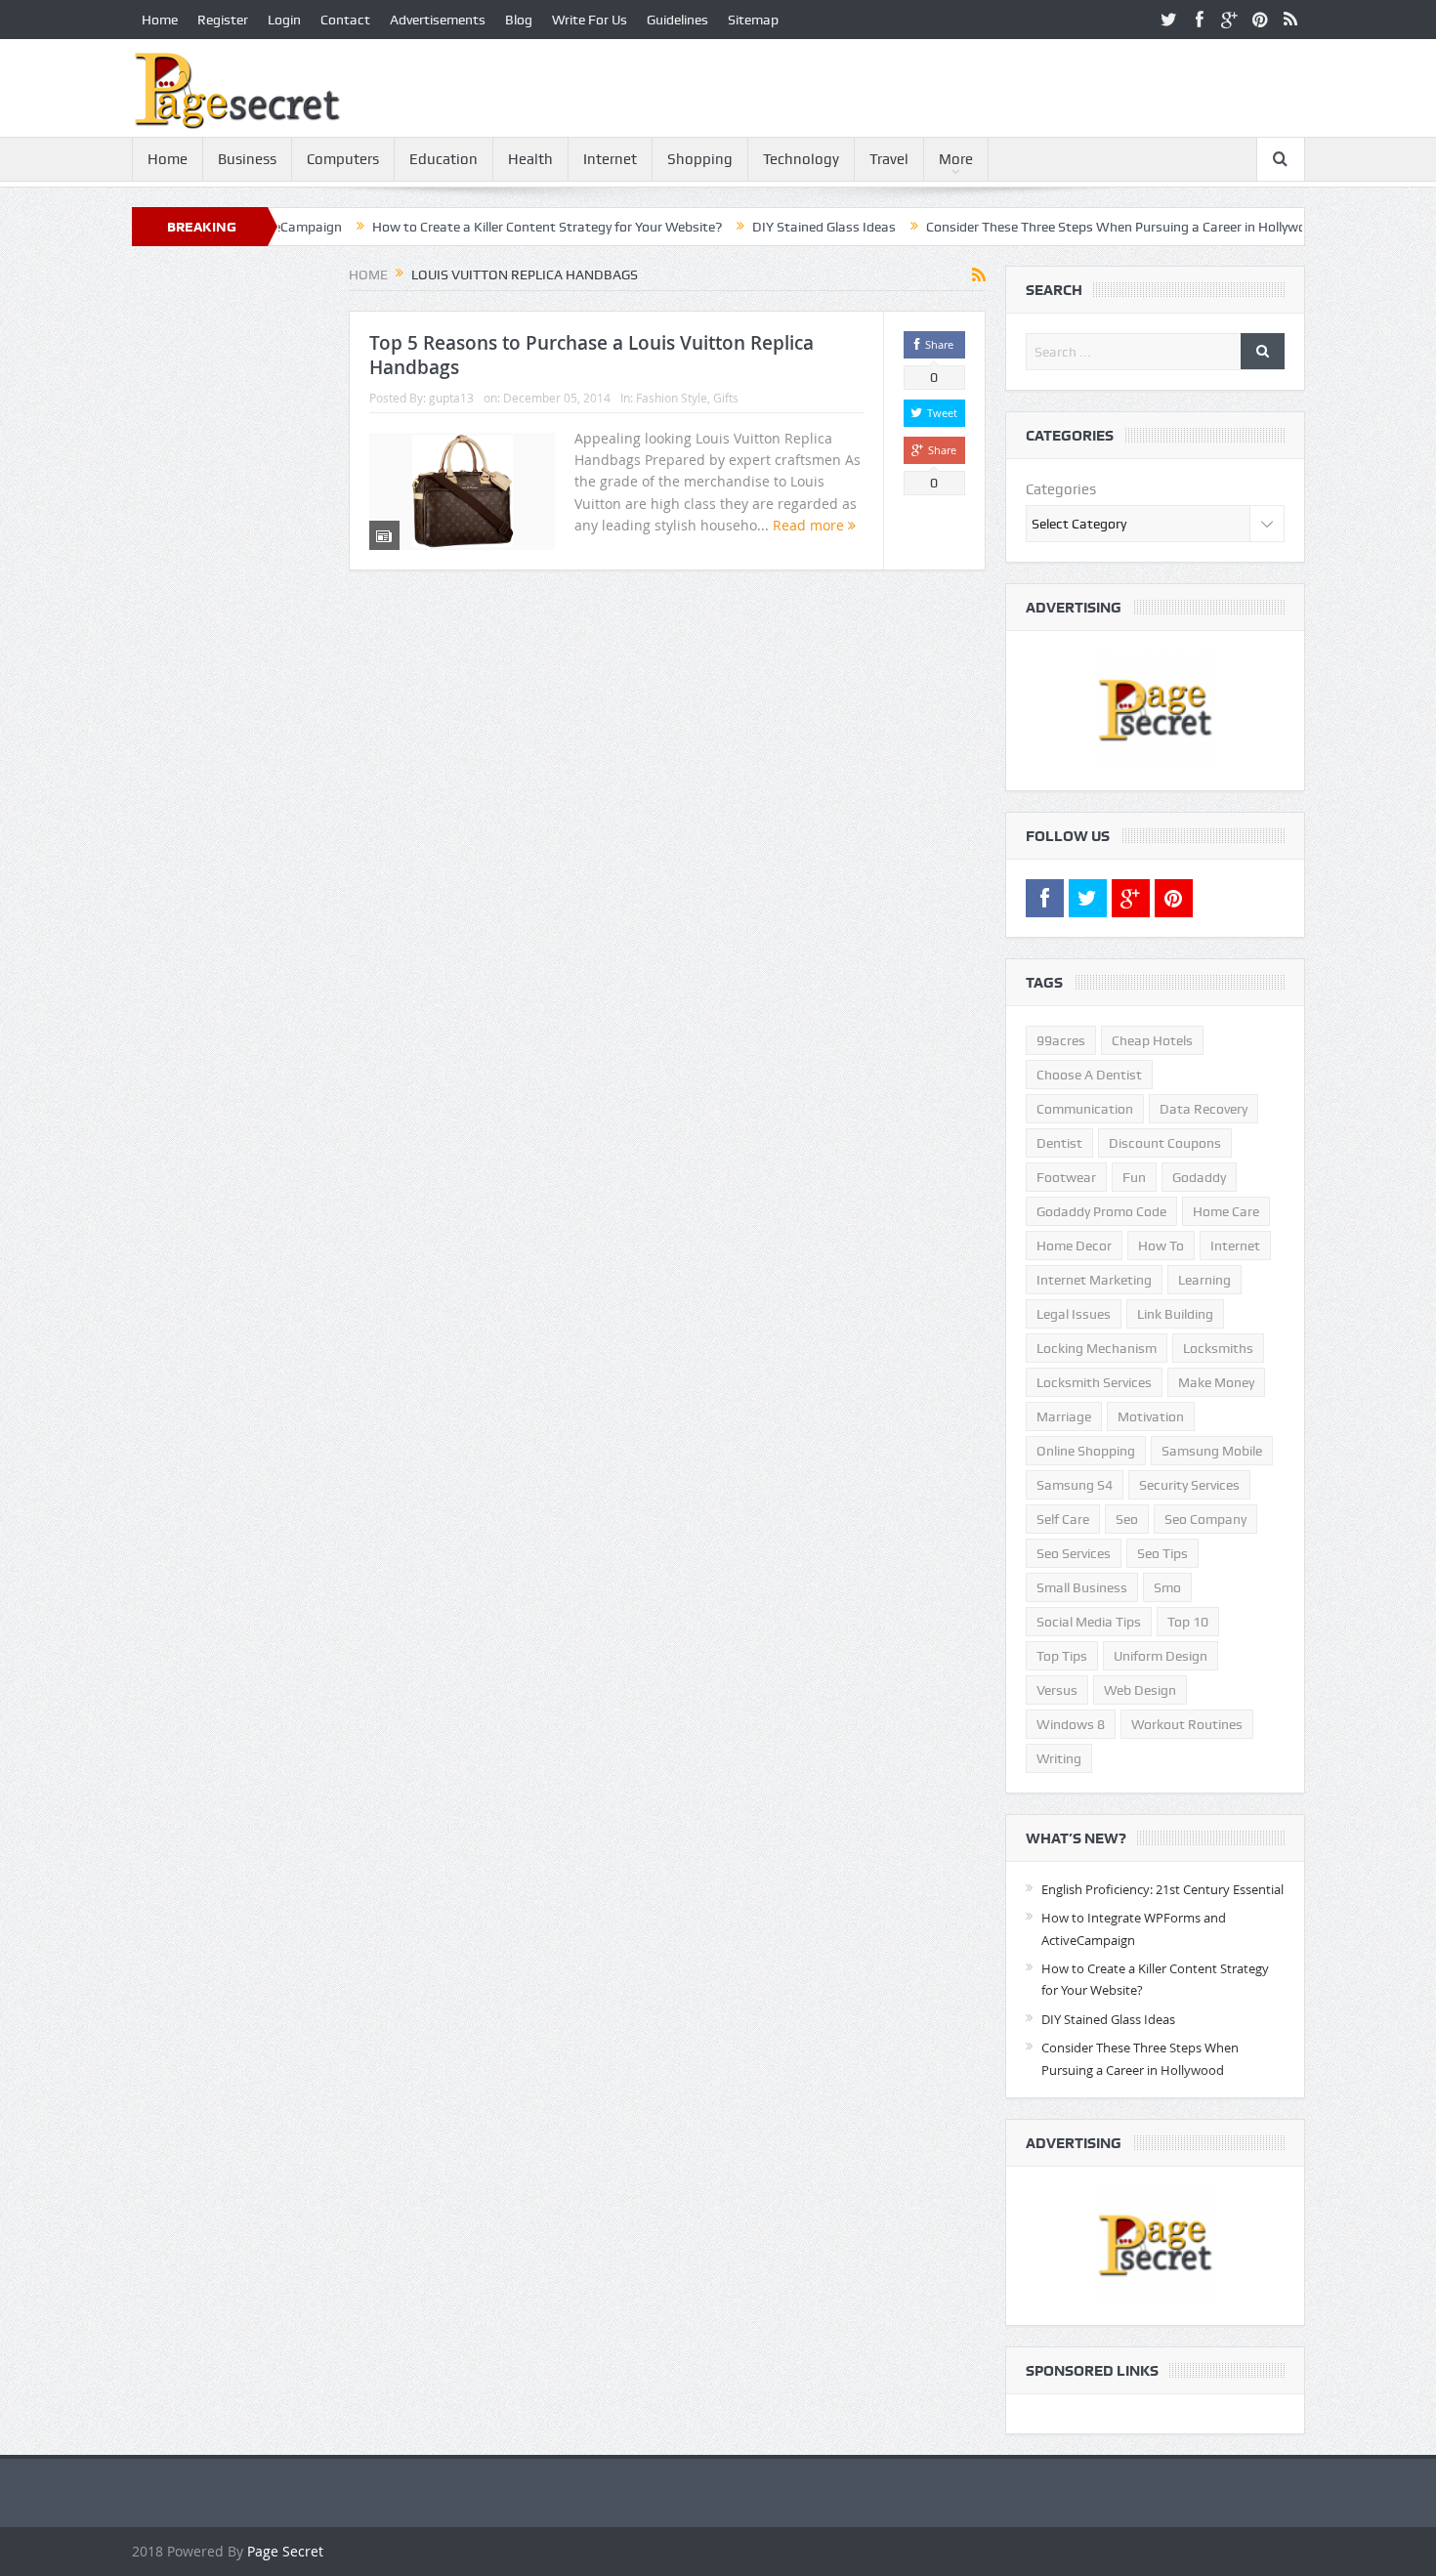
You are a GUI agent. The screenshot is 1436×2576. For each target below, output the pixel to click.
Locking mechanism (1097, 1348)
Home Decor (1074, 1246)
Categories (1061, 489)
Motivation (1151, 1416)
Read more (810, 525)
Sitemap (753, 20)
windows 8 (1071, 1724)
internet (1235, 1246)
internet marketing (1094, 1280)
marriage (1064, 1416)
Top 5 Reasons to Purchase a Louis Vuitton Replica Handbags (591, 355)
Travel (889, 159)
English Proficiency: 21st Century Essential (1162, 1889)
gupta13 (451, 398)
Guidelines (677, 20)
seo (1127, 1519)
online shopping (1086, 1451)
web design (1140, 1690)
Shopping (700, 159)
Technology (801, 159)
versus (1057, 1690)
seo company (1205, 1519)
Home (160, 20)
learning (1204, 1280)
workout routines (1187, 1724)
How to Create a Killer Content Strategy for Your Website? (474, 227)
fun (1134, 1177)
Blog (519, 20)
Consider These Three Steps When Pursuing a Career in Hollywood (1051, 227)
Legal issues (1074, 1314)
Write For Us (590, 20)
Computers (343, 159)
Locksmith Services (1094, 1382)
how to (1161, 1246)
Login (284, 20)
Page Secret (285, 2551)
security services (1189, 1485)
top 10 (1188, 1622)
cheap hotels (1152, 1040)
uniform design (1161, 1656)
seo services (1074, 1553)
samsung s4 (1075, 1485)
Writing (1059, 1758)
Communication (1085, 1109)
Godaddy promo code (1101, 1211)
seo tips (1162, 1553)
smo (1167, 1587)
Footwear (1066, 1177)
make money (1216, 1382)
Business (247, 159)
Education (443, 159)
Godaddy (1199, 1177)
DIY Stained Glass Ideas (751, 227)
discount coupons (1165, 1143)
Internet (610, 159)
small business (1082, 1587)
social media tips (1089, 1622)
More (956, 159)
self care (1063, 1519)
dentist (1059, 1143)
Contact (345, 20)
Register (223, 20)
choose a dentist (1089, 1075)
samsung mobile (1212, 1451)
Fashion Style (672, 398)
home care (1226, 1211)
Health (530, 159)
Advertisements (438, 20)
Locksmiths (1218, 1348)
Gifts (726, 398)
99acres (1061, 1040)
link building (1175, 1314)
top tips (1062, 1656)
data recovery (1204, 1109)
